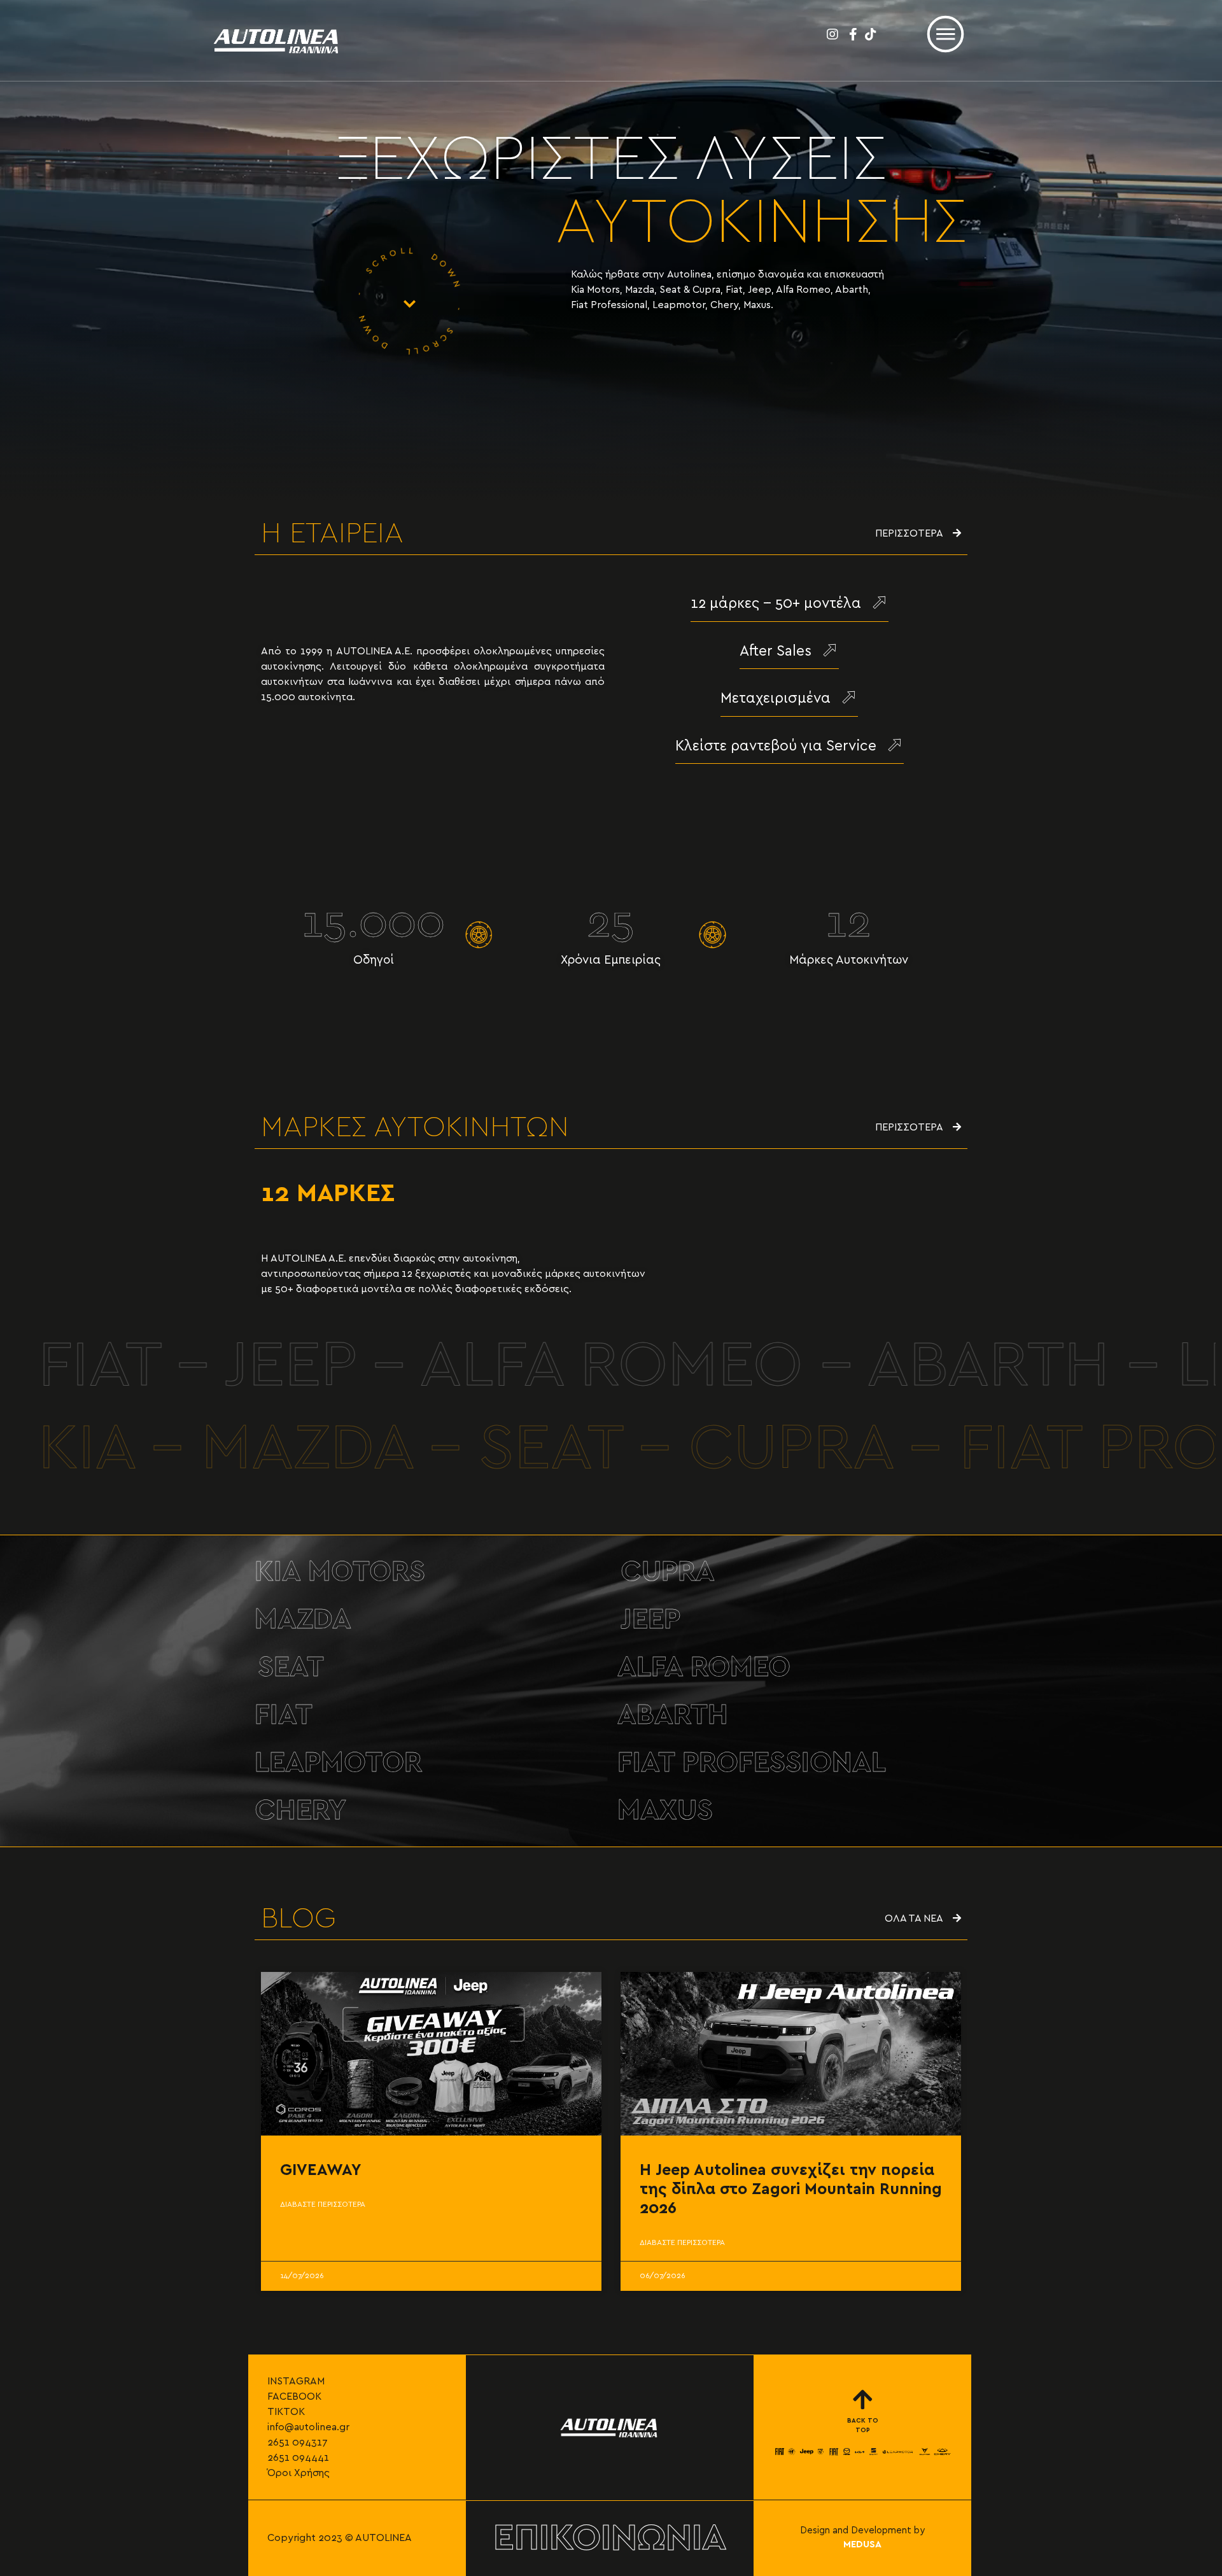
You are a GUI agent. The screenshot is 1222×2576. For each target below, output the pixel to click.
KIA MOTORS (340, 1572)
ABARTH (673, 1715)
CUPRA (668, 1572)
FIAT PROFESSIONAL (752, 1763)
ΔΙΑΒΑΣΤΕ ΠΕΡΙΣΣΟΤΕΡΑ (323, 2204)
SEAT (291, 1667)
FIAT (284, 1715)
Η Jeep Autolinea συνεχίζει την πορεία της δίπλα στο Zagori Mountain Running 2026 (791, 2189)
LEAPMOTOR (338, 1763)
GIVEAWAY (321, 2170)
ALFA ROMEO (704, 1667)
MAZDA (303, 1620)
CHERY (300, 1811)
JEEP (650, 1620)
